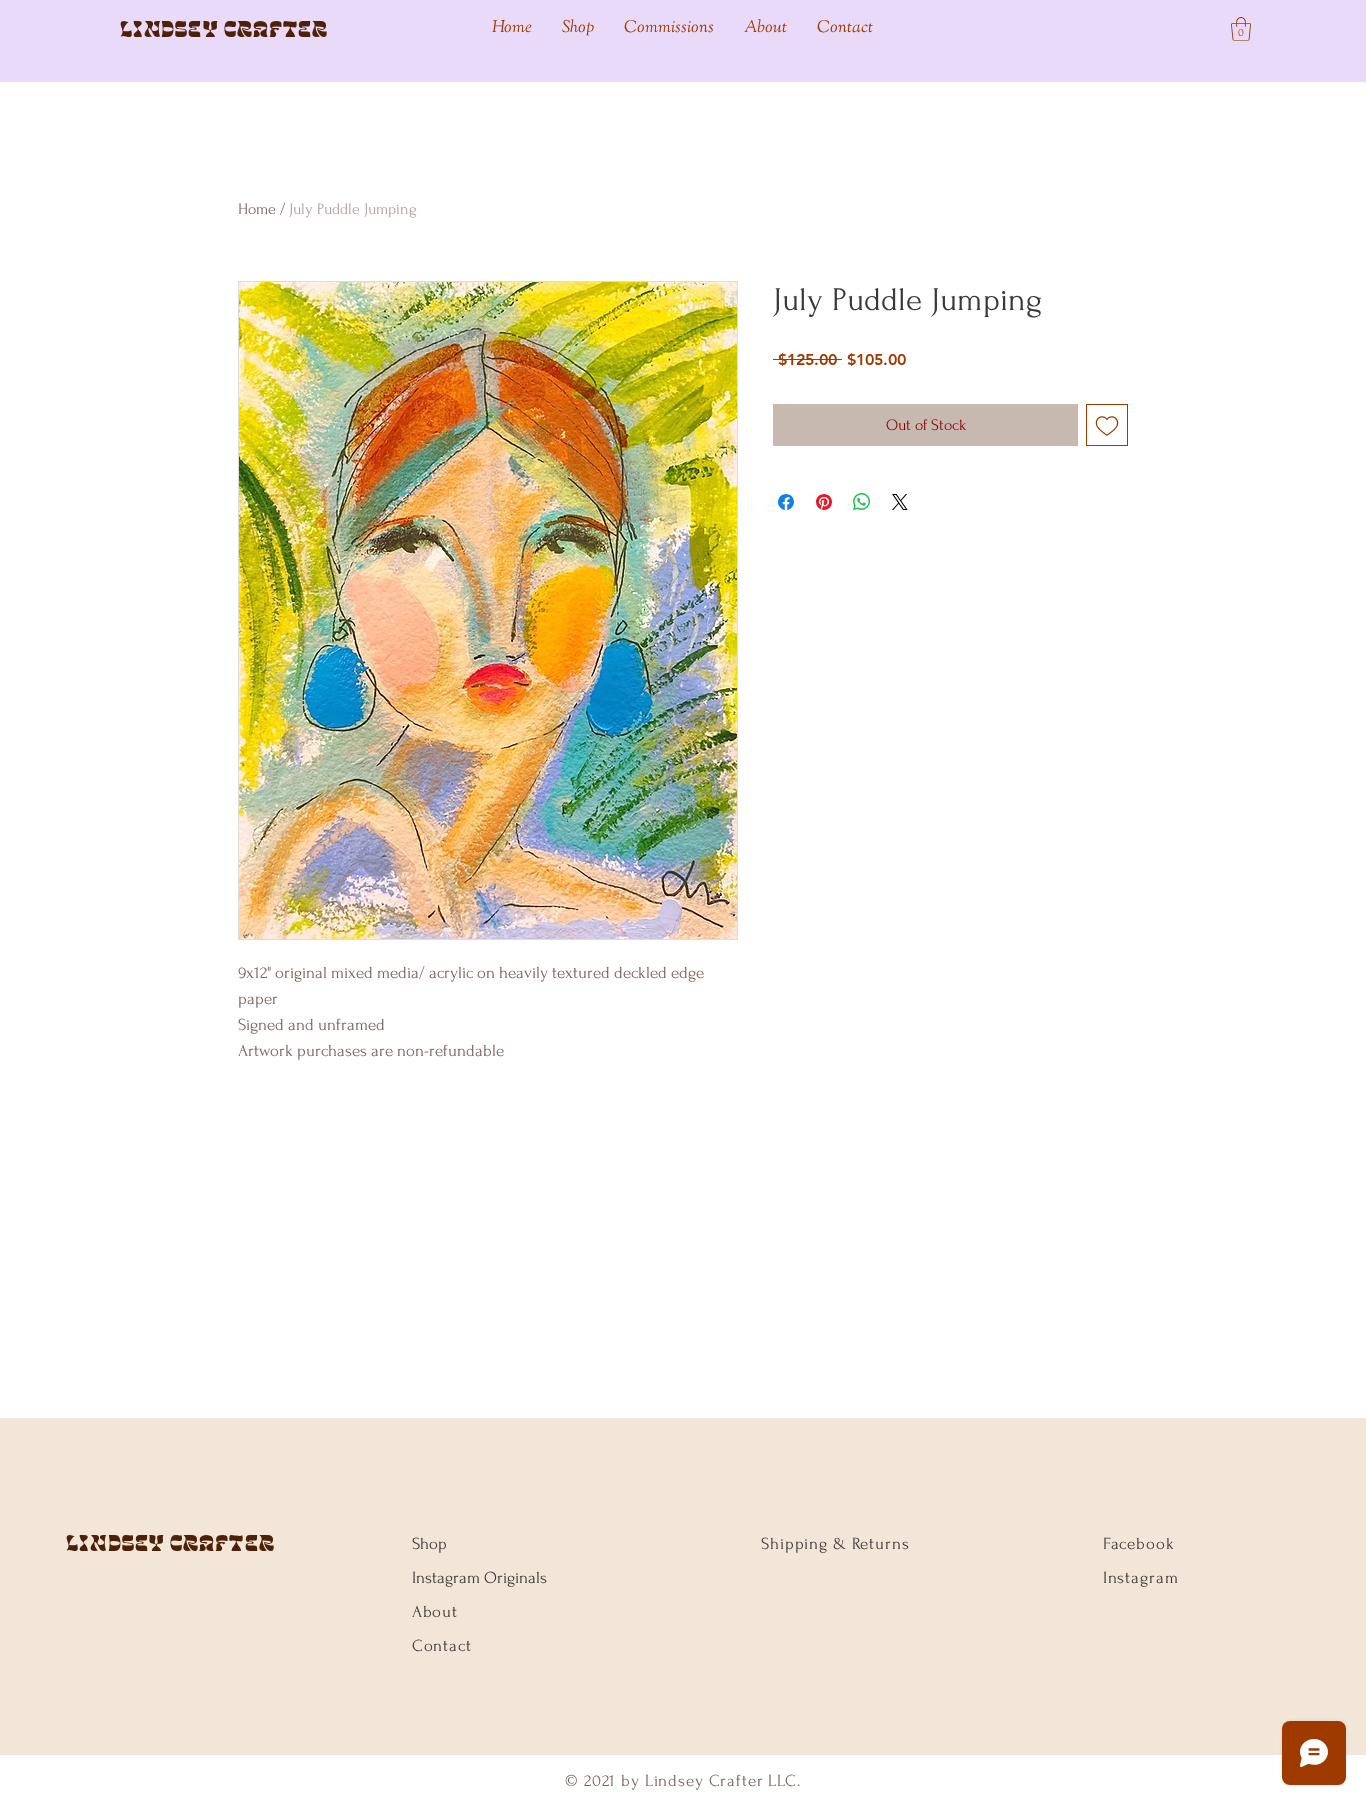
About (435, 1611)
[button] (1241, 29)
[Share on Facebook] (786, 502)
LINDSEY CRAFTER (170, 1543)
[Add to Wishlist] (1107, 425)
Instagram (1141, 1577)
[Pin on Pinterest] (824, 502)
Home (257, 209)
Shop (429, 1543)
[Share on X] (900, 502)
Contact (442, 1645)
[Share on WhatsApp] (862, 502)
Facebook (1139, 1543)
